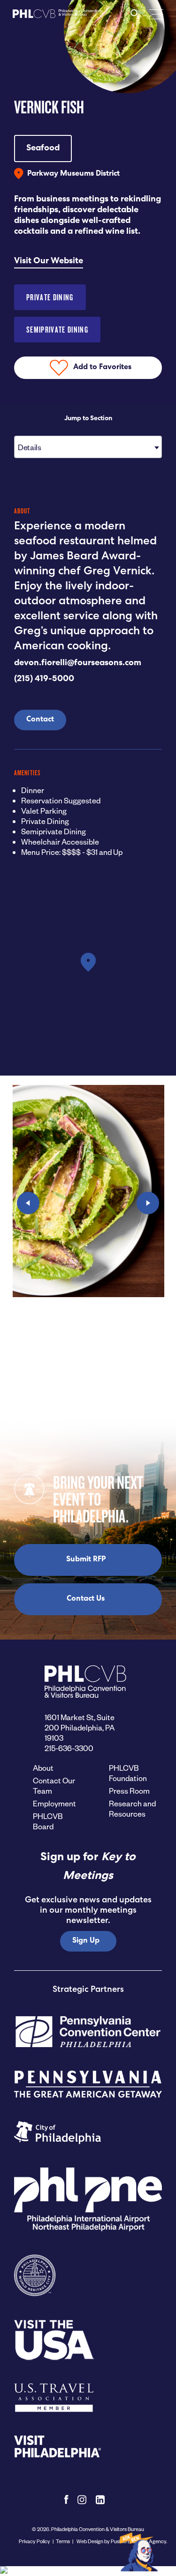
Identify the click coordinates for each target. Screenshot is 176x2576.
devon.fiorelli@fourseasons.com (78, 663)
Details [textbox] (29, 447)
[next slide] (148, 1203)
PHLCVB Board (48, 1821)
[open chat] (140, 2551)
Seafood (43, 148)
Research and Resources (132, 1808)
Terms (63, 2541)
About (43, 1768)
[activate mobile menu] (156, 14)
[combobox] (88, 447)
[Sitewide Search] (135, 16)
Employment (54, 1803)
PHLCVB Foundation (128, 1773)
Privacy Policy (34, 2541)
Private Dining (50, 297)
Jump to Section (88, 419)
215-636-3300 (69, 1748)
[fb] (66, 2500)
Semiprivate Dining (57, 330)
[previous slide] (28, 1203)
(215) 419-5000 (44, 679)
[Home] (57, 17)
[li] (100, 2500)
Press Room (129, 1791)
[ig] (82, 2500)
